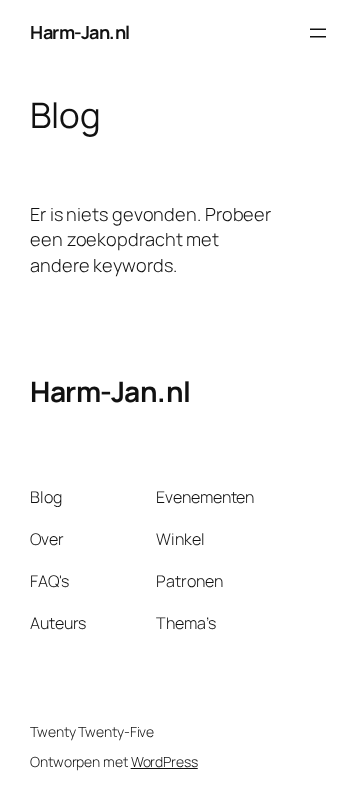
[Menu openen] (318, 33)
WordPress (164, 761)
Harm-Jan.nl (80, 32)
